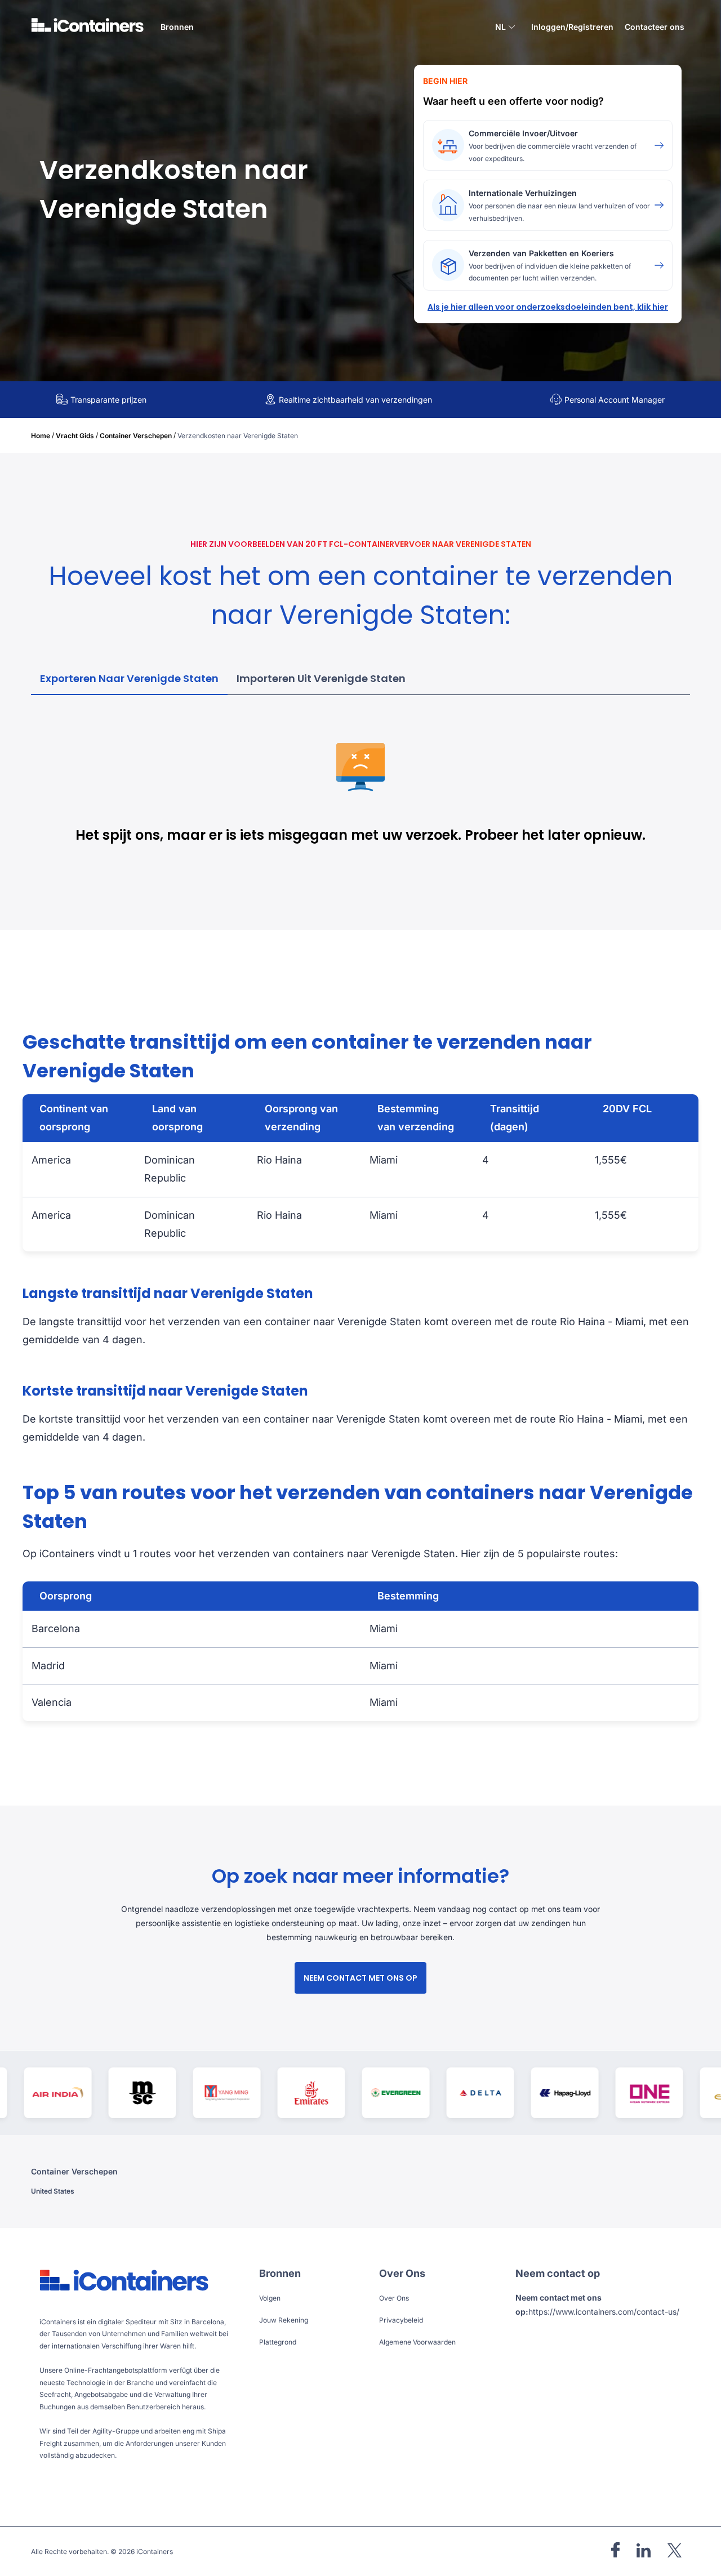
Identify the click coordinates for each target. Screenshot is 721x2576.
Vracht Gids (75, 436)
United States (53, 2191)
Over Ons (394, 2298)
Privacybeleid (401, 2320)
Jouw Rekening (284, 2320)
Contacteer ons (655, 27)
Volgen (270, 2298)
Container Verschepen (136, 436)
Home (41, 436)
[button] (505, 28)
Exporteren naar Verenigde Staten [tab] (129, 678)
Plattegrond (278, 2342)
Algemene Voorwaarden (417, 2342)
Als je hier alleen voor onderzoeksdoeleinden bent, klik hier (548, 307)
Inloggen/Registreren (572, 27)
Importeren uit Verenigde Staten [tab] (321, 678)
